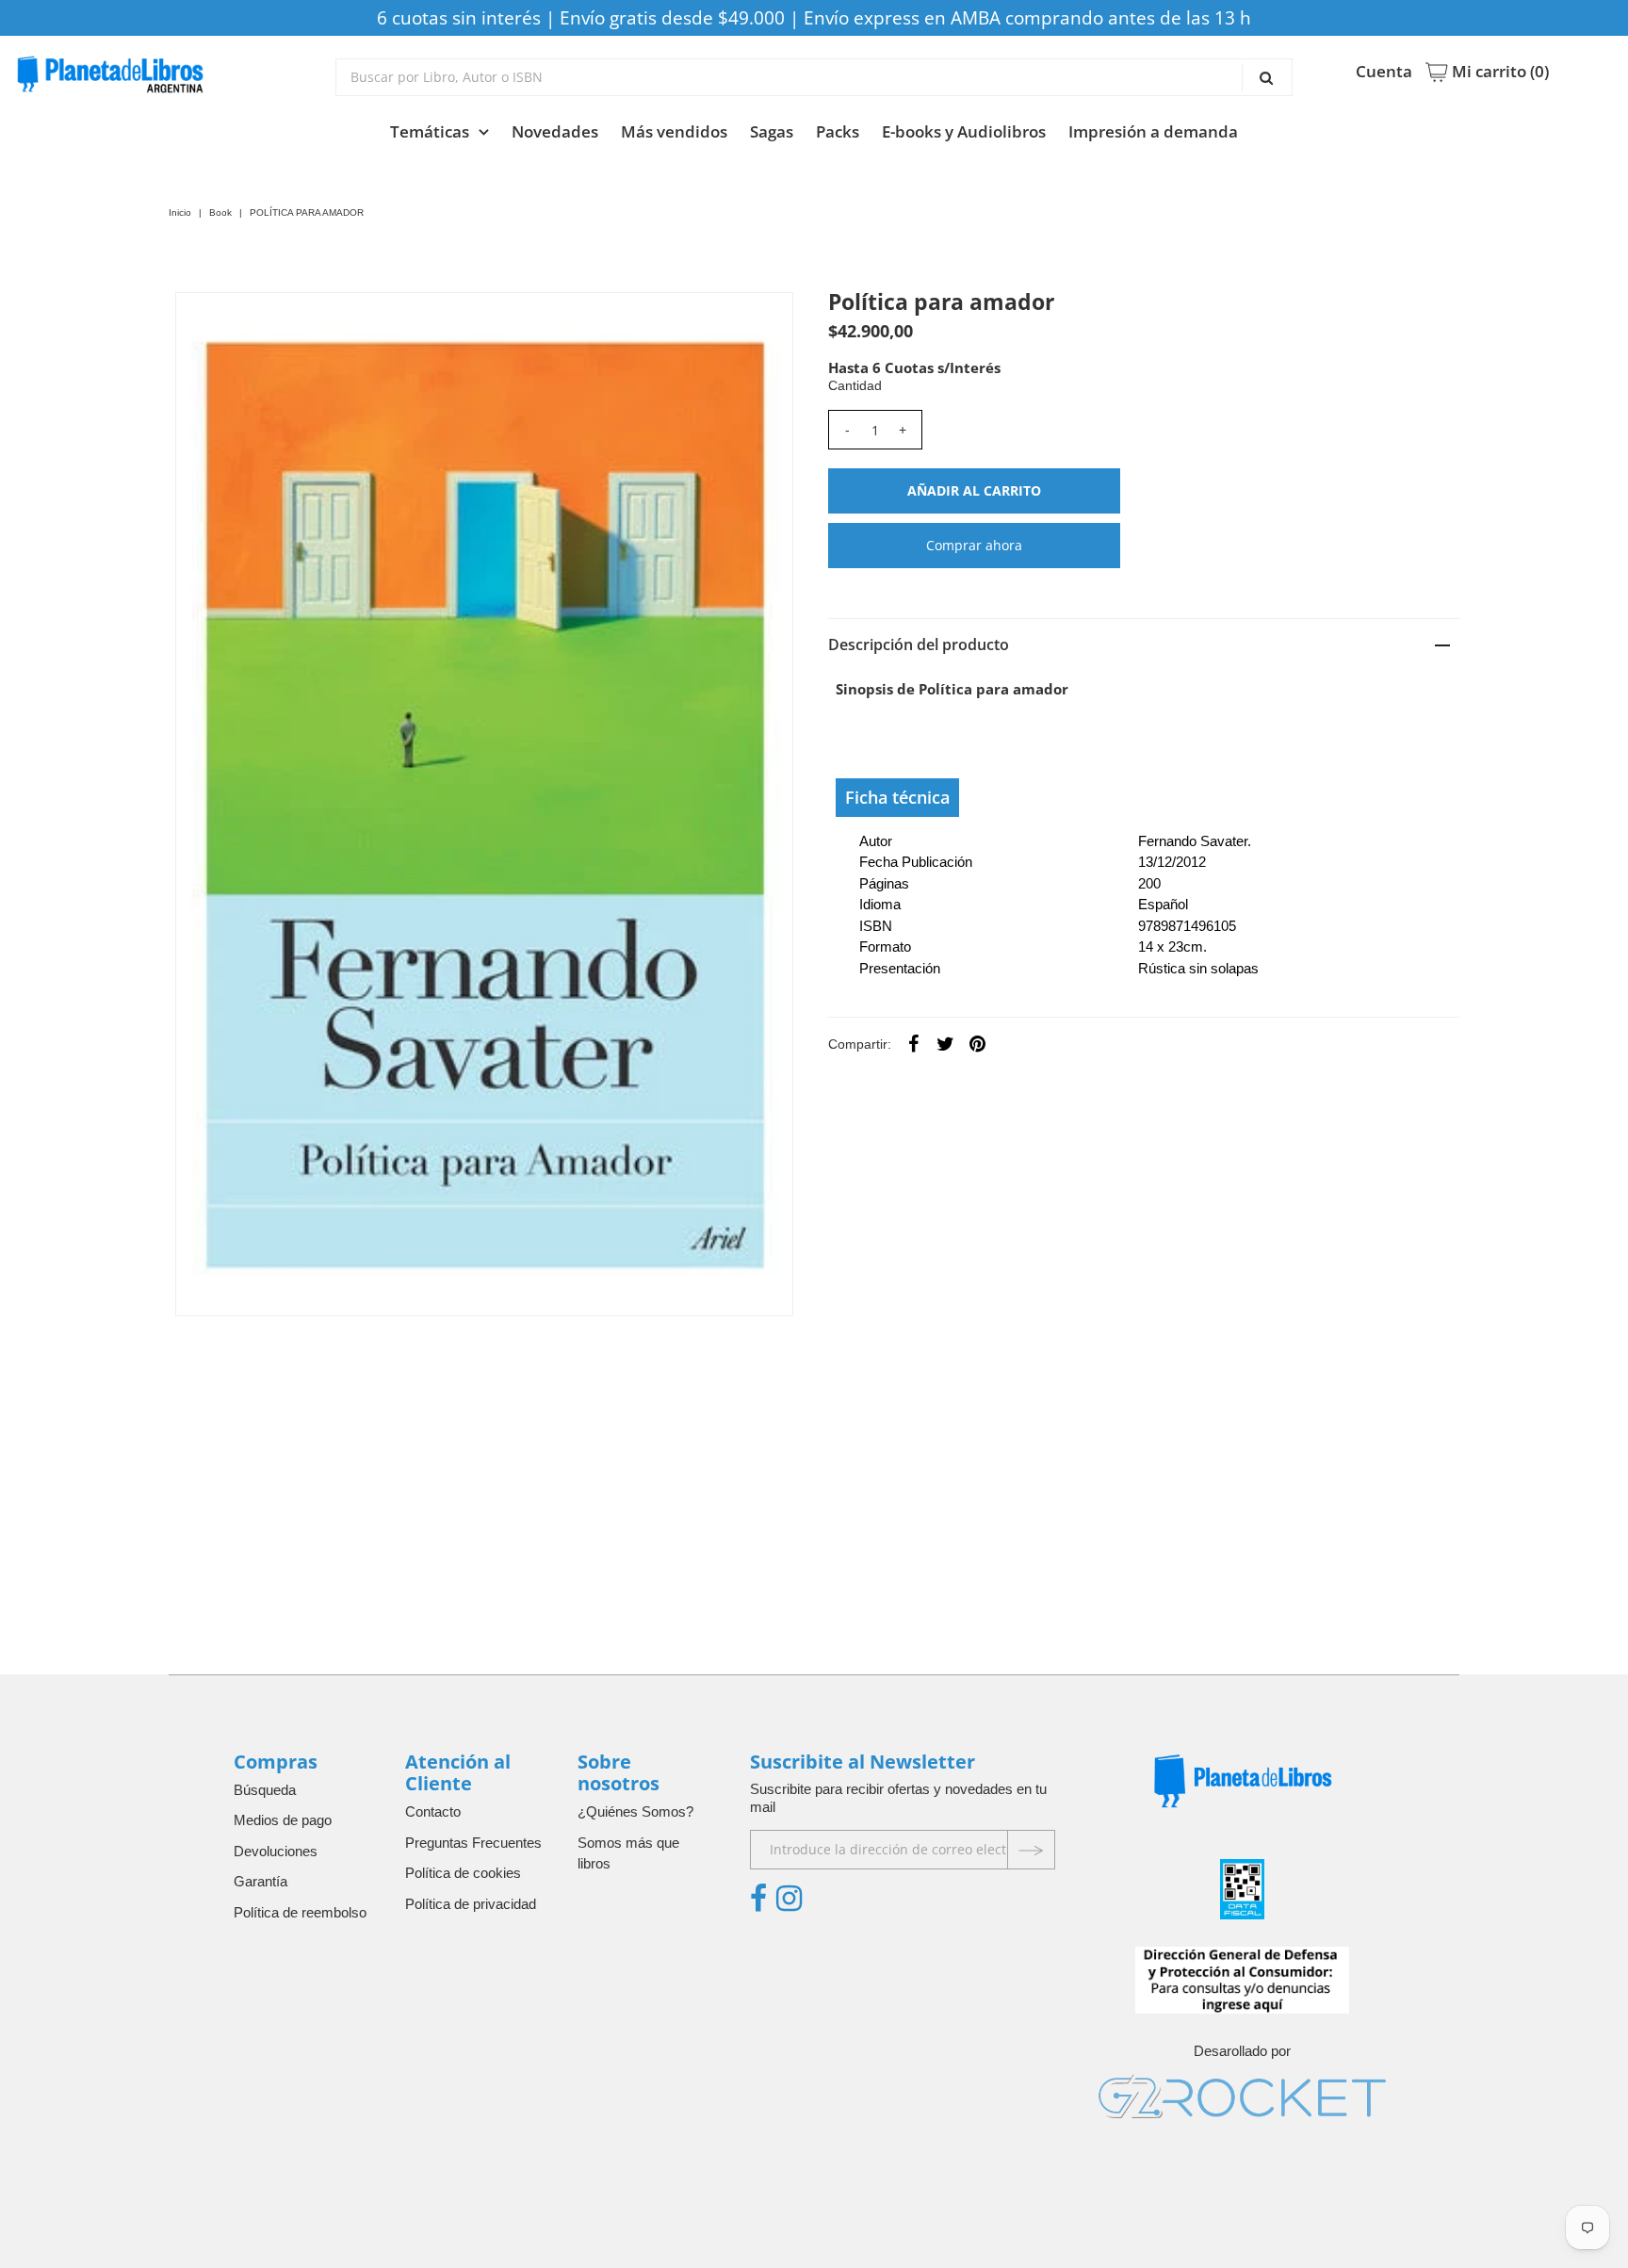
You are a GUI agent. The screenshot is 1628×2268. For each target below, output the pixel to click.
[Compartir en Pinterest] (978, 1043)
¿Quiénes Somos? (635, 1811)
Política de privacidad (471, 1904)
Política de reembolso (300, 1912)
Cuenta (1384, 72)
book (220, 212)
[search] (814, 77)
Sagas (772, 131)
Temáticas (430, 131)
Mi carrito (1498, 72)
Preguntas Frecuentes (473, 1843)
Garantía (260, 1881)
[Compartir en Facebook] (914, 1043)
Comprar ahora (974, 545)
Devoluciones (276, 1851)
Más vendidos (674, 131)
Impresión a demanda (1153, 131)
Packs (838, 131)
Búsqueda (265, 1790)
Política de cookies (463, 1873)
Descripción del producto (919, 645)
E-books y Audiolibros (964, 131)
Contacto (433, 1811)
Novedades (555, 131)
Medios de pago (283, 1820)
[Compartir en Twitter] (946, 1043)
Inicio (180, 212)
